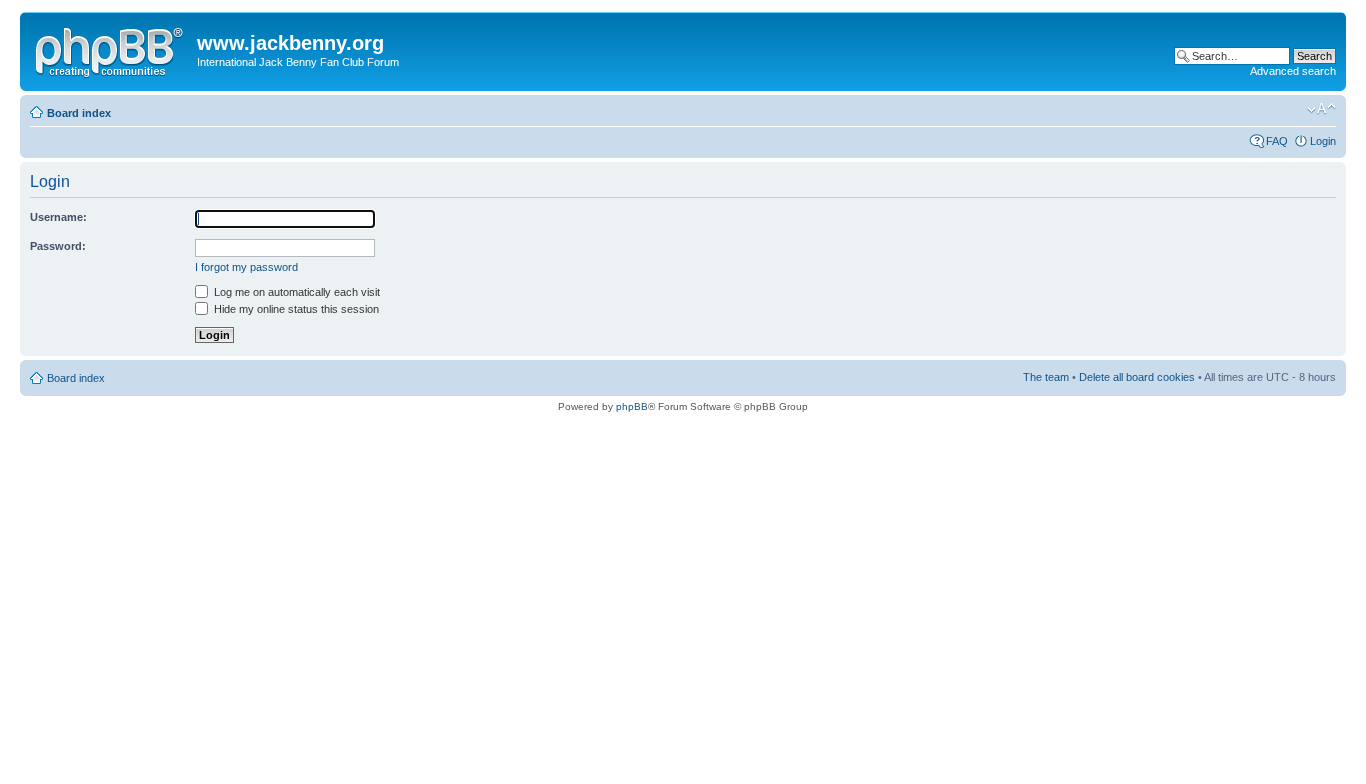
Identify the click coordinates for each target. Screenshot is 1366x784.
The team (1046, 377)
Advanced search (1293, 71)
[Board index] (111, 49)
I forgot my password (246, 267)
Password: (58, 246)
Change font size (1321, 109)
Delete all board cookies (1137, 377)
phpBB (632, 406)
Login (1323, 141)
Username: (58, 217)
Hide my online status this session (295, 309)
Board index (79, 113)
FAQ (1277, 141)
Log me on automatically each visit (295, 292)
